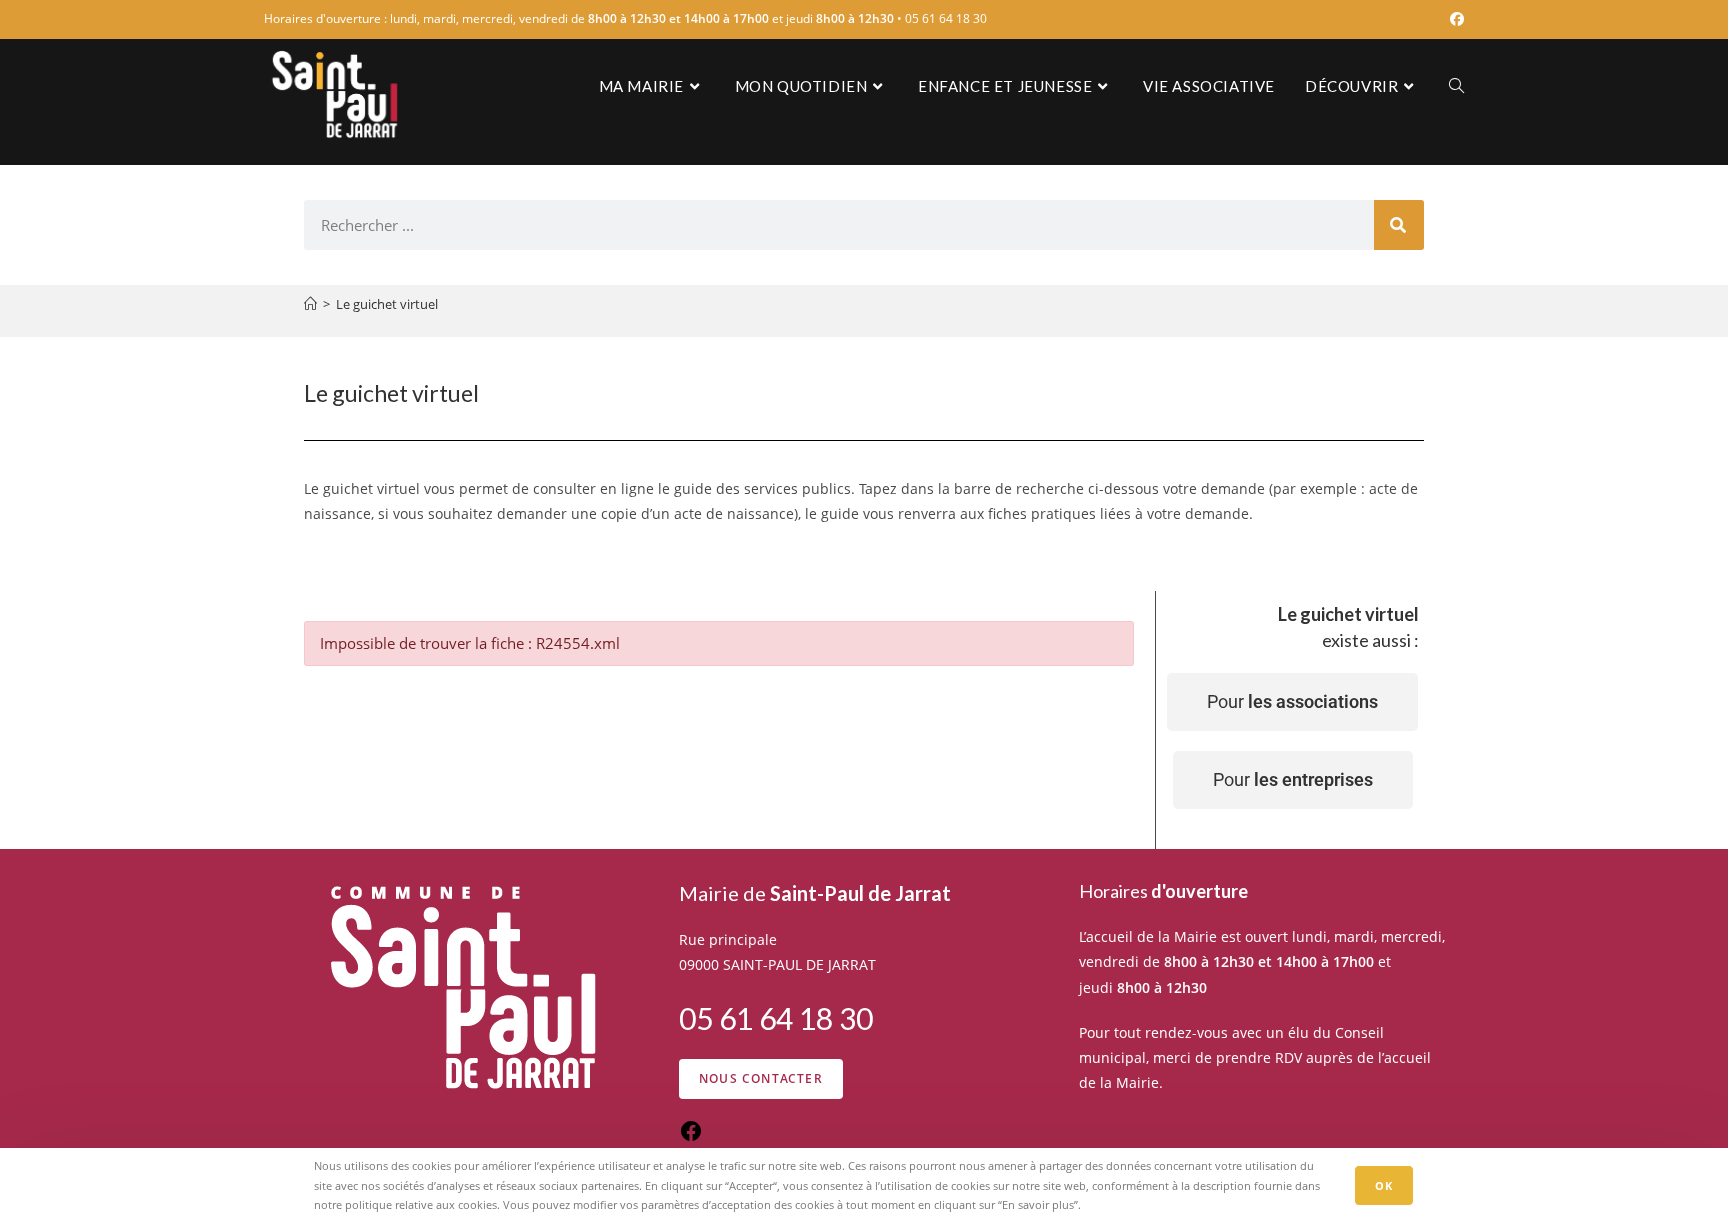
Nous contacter (761, 1078)
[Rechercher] (1399, 225)
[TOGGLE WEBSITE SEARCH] (1456, 86)
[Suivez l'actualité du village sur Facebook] (691, 1137)
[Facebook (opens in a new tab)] (1454, 19)
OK (1384, 1185)
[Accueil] (310, 304)
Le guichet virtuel (387, 304)
